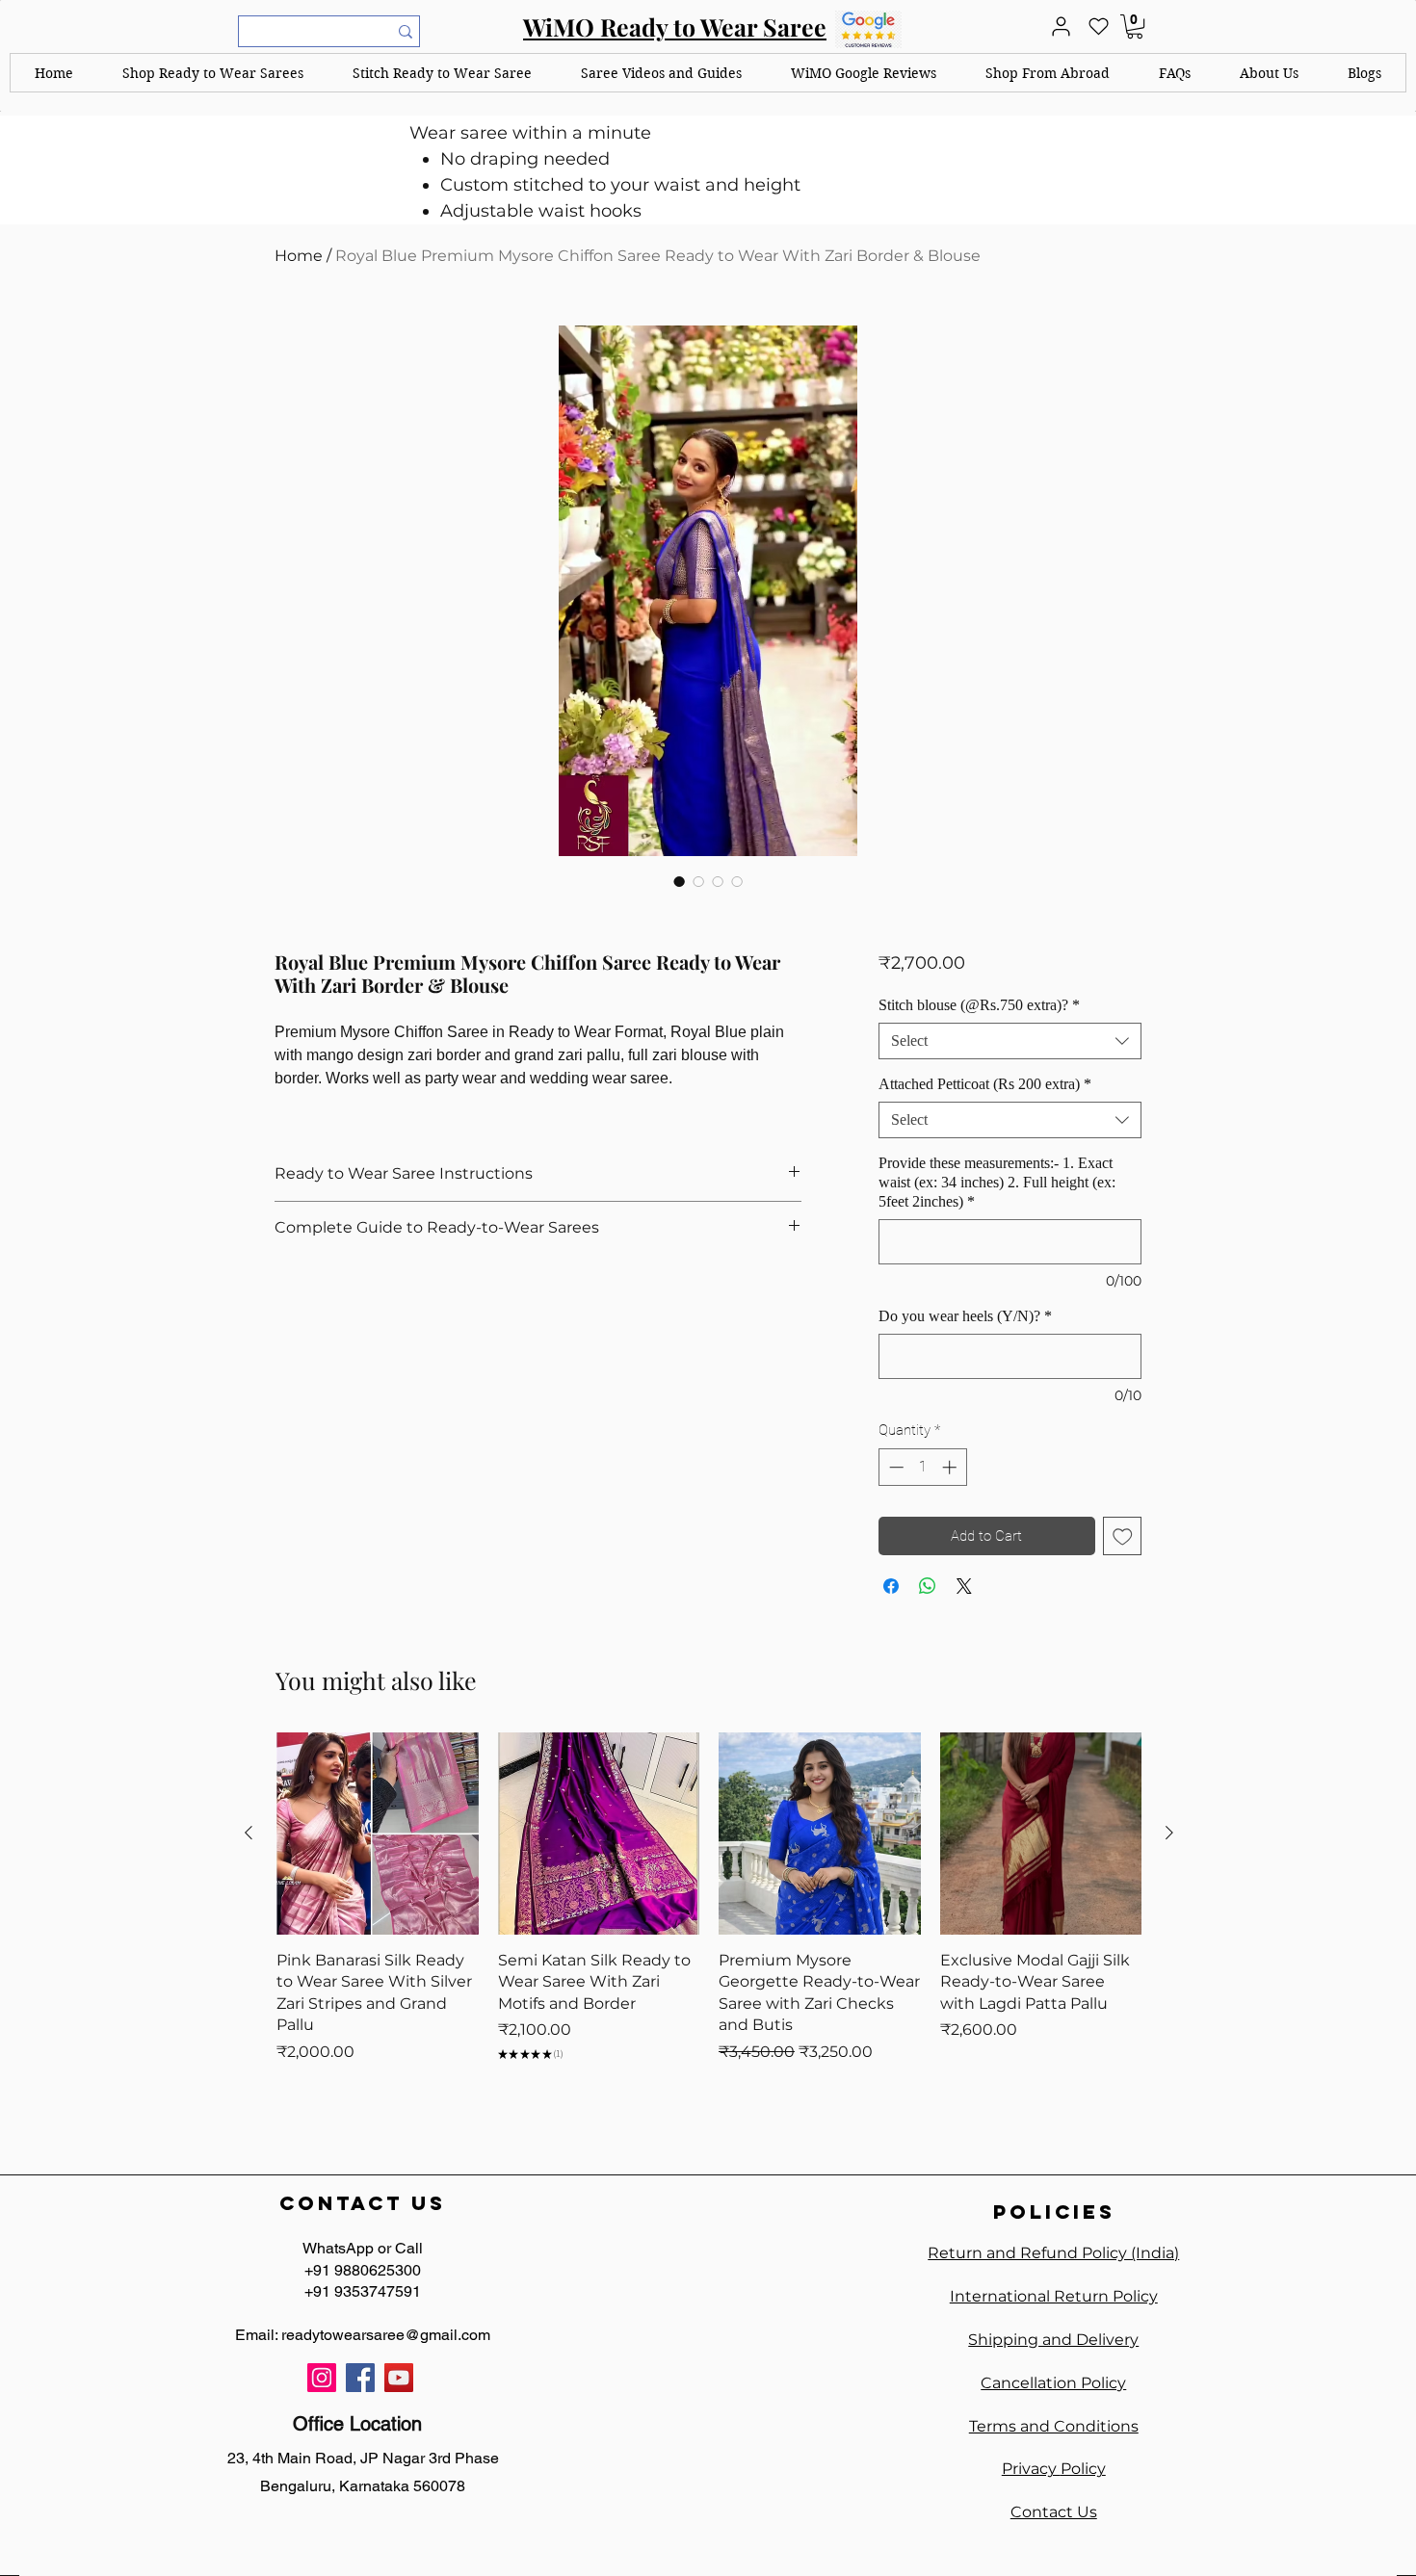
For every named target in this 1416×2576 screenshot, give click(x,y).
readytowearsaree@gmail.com (386, 2335)
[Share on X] (964, 1586)
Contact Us (1054, 2512)
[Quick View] (378, 1834)
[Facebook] (360, 2378)
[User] (1061, 26)
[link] (1135, 26)
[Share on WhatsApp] (928, 1586)
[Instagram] (322, 2378)
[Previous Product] (249, 1833)
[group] (709, 1918)
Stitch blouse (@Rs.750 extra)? (979, 1005)
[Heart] (1098, 26)
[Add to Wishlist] (1123, 1536)
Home (299, 256)
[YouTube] (399, 2378)
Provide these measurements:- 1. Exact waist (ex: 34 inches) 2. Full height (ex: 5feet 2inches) (997, 1182)
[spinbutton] (922, 1467)
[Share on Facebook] (891, 1586)
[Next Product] (1169, 1833)
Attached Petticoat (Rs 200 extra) (985, 1084)
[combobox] (1010, 1041)
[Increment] (951, 1467)
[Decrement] (894, 1467)
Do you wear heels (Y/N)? (965, 1316)
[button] (213, 73)
